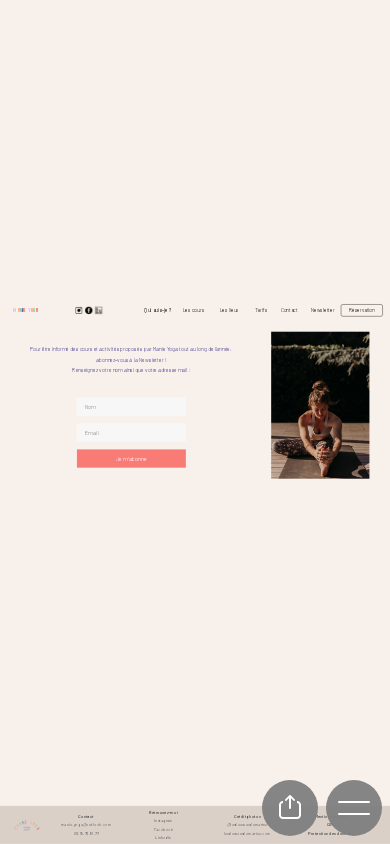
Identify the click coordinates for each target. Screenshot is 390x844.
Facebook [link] (163, 828)
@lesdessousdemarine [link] (247, 824)
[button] (131, 458)
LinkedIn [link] (163, 837)
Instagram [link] (163, 820)
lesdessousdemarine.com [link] (247, 833)
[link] (25, 310)
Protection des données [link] (330, 833)
